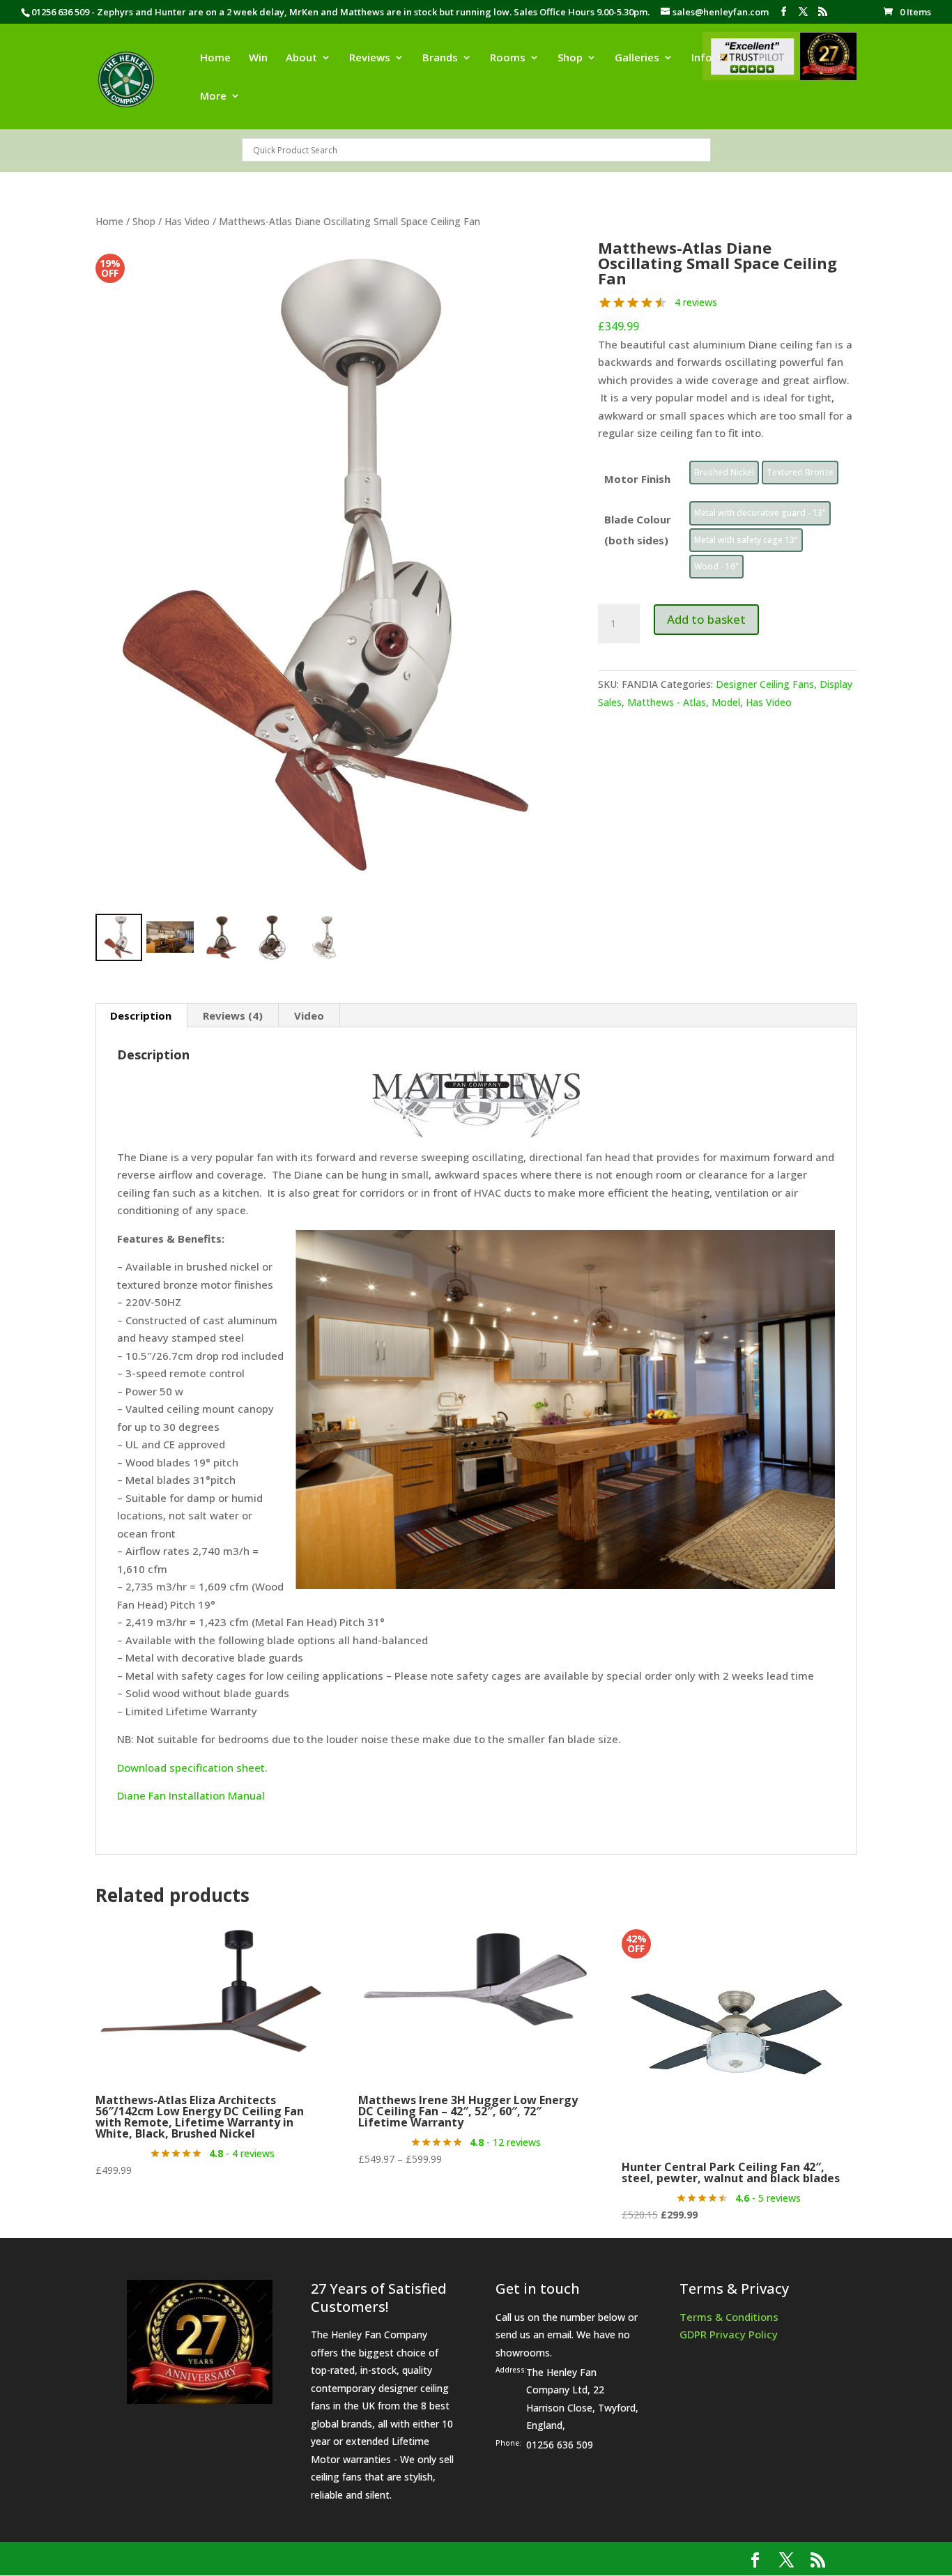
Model (726, 702)
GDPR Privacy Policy (729, 2334)
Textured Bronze (800, 472)
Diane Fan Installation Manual (191, 1795)
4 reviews (696, 302)
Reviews (370, 58)
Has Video (187, 221)
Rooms (508, 58)
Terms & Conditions (729, 2317)
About (301, 58)
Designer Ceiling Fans (765, 684)
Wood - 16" (716, 566)
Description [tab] (141, 1015)
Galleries (637, 58)
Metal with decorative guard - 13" (760, 513)
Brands (440, 58)
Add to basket (706, 619)
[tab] (233, 1015)
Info (702, 58)
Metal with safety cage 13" (746, 540)
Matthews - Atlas (667, 702)
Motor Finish (637, 479)
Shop (570, 58)
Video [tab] (309, 1015)
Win (258, 58)
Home (215, 58)
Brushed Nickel (724, 472)
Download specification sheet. (192, 1768)
